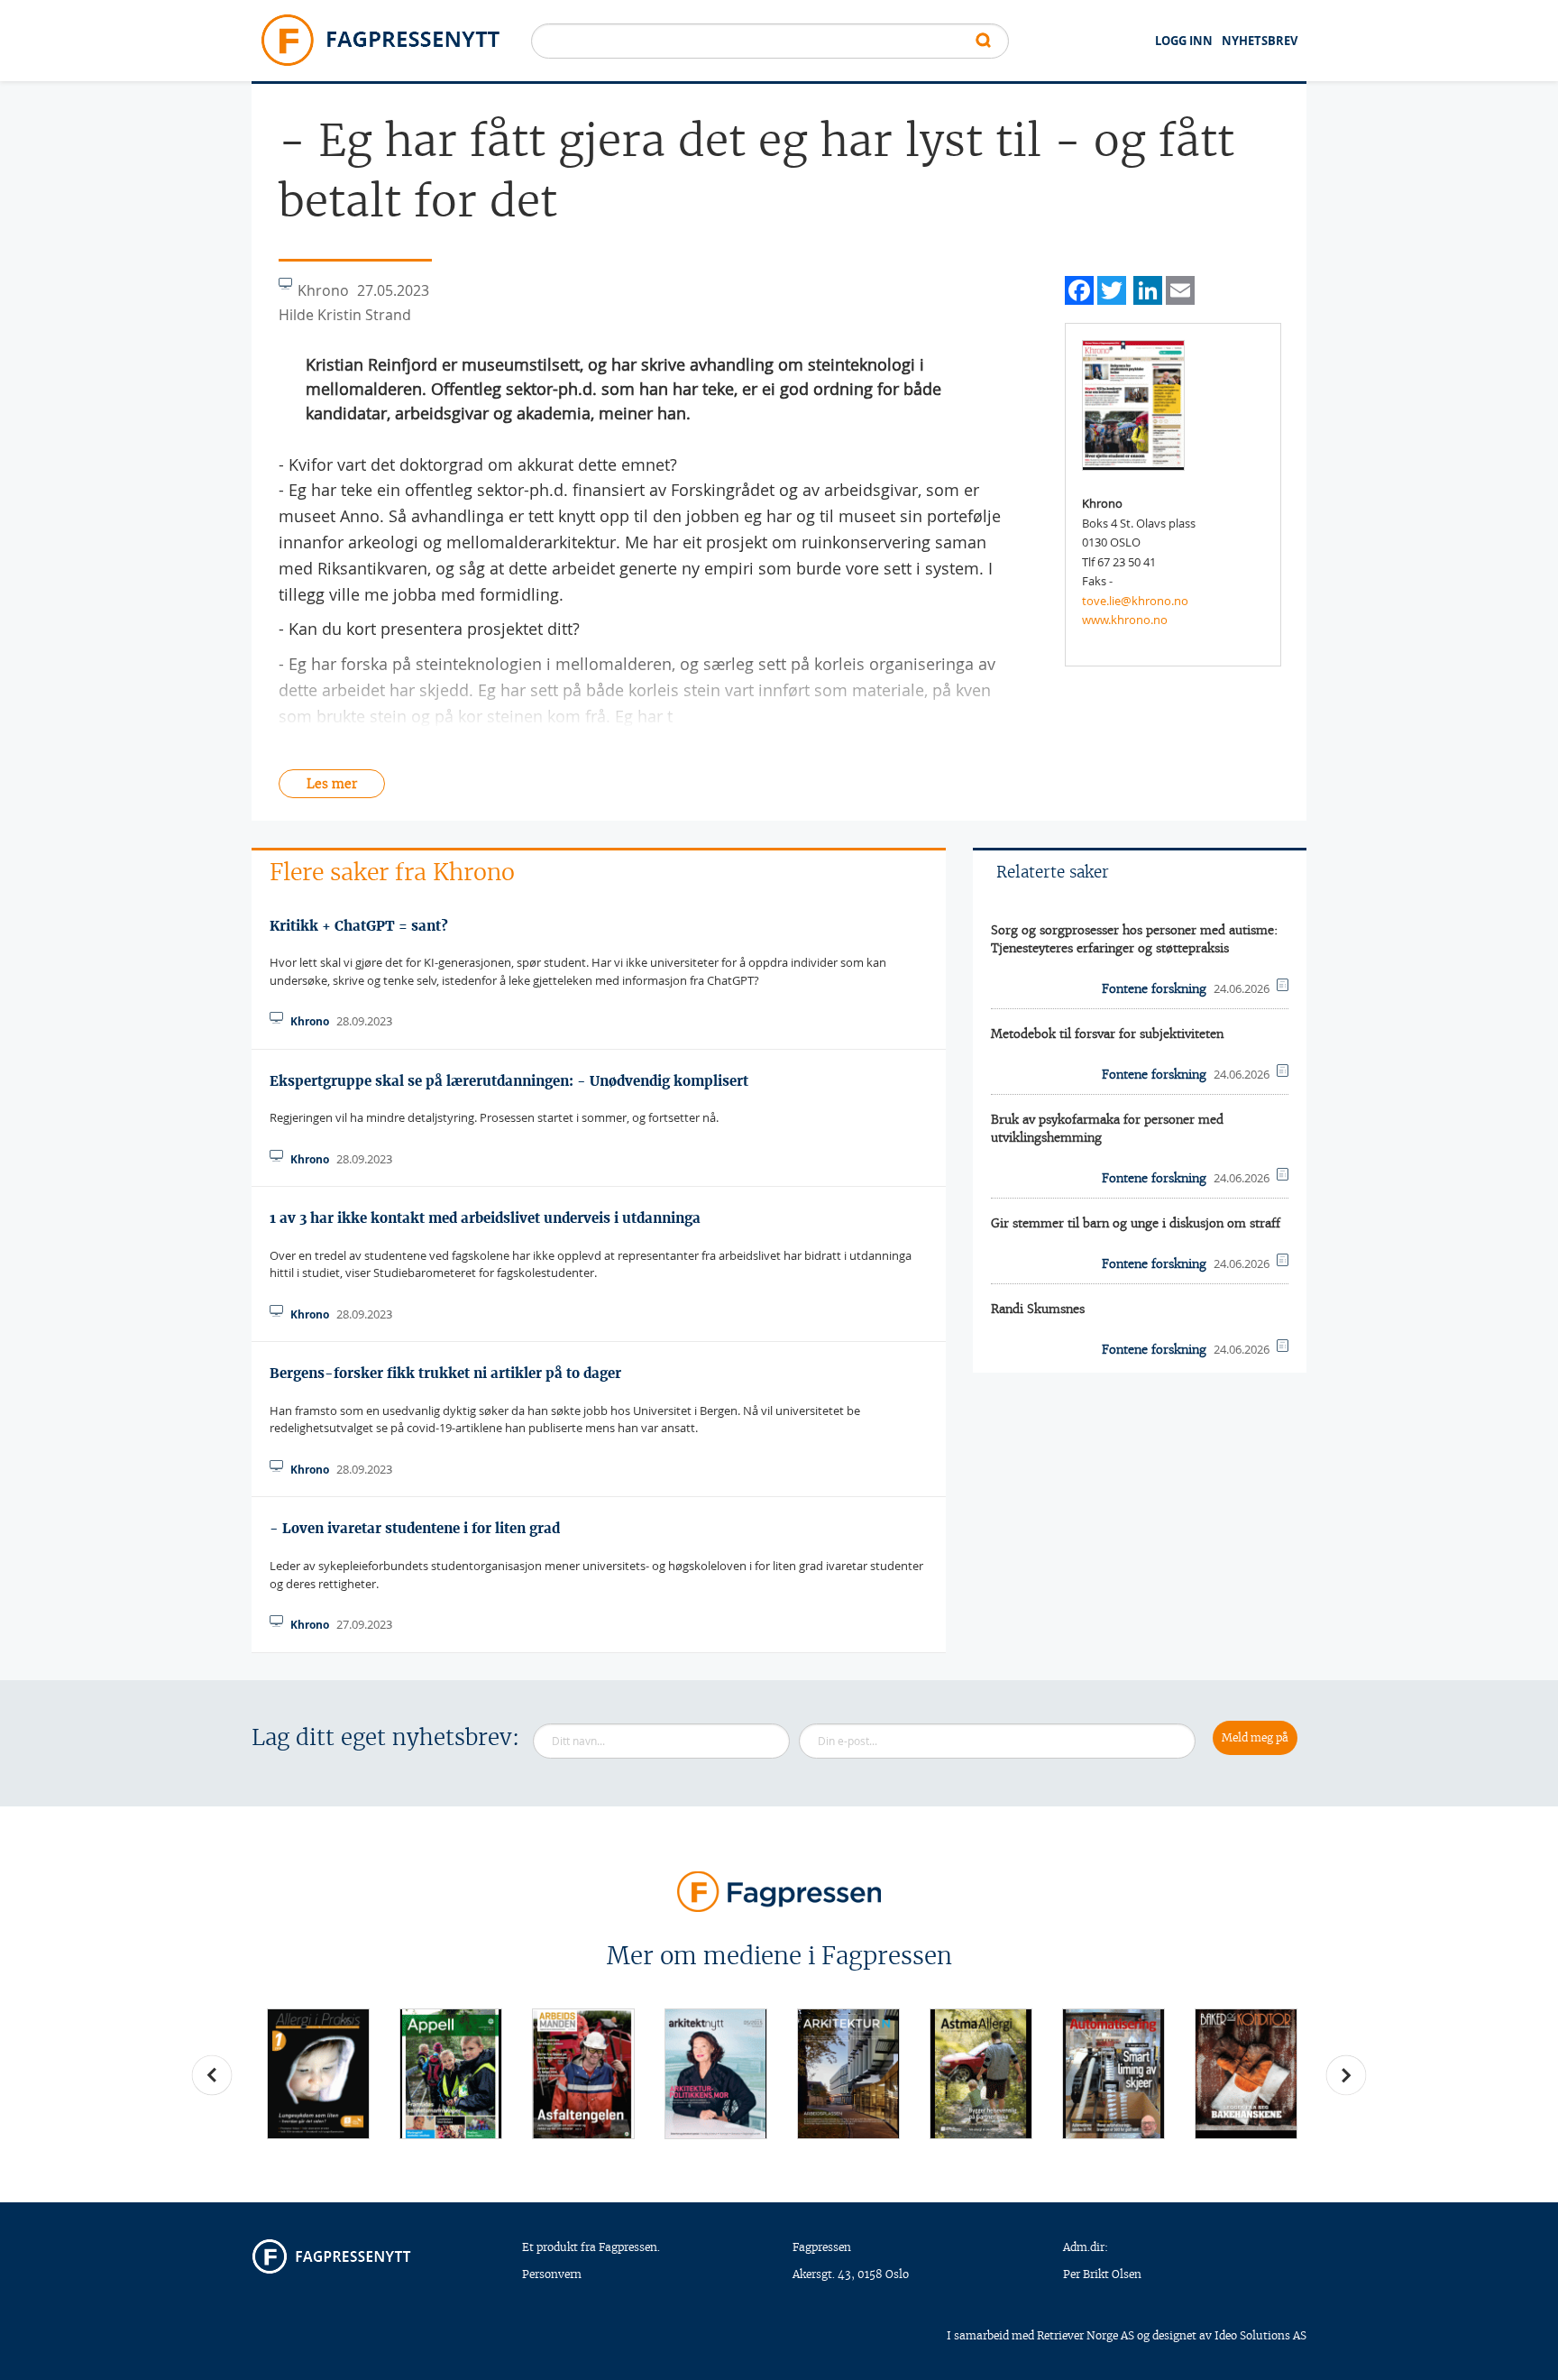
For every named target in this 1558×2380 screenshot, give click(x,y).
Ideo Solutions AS (1260, 2335)
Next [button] (1346, 2075)
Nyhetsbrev (1260, 41)
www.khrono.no (1125, 620)
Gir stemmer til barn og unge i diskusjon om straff (1136, 1223)
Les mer (332, 784)
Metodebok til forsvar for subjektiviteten (1107, 1034)
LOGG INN (1184, 41)
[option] (318, 2074)
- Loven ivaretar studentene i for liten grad (415, 1528)
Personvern (552, 2274)
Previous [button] (212, 2075)
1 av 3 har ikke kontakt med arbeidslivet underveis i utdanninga (485, 1218)
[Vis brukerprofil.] (1133, 404)
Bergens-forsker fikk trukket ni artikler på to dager (445, 1373)
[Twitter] (1112, 288)
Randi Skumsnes (1038, 1309)
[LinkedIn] (1148, 288)
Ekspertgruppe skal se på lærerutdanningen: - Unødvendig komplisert (509, 1081)
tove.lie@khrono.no (1135, 601)
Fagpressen (822, 2247)
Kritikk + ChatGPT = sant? (359, 926)
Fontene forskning (1154, 989)
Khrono (310, 1021)
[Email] (1180, 288)
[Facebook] (1079, 288)
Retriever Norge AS (1086, 2335)
